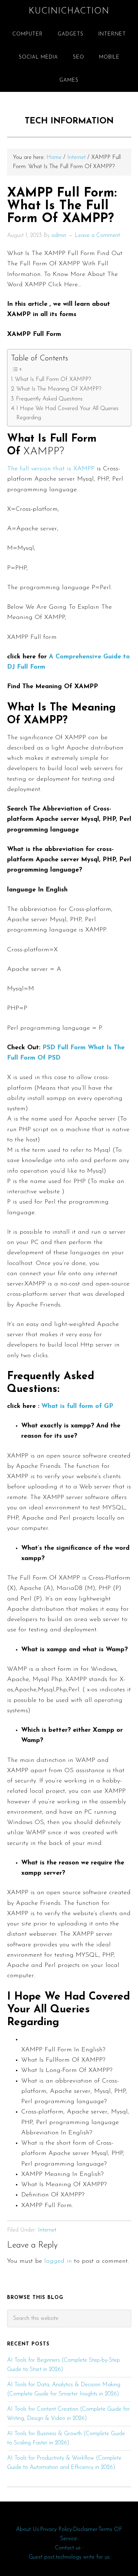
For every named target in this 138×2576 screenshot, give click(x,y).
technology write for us (83, 2557)
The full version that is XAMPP (52, 469)
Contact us (68, 2548)
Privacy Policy (56, 2530)
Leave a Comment (97, 236)
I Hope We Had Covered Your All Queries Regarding (67, 413)
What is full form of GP (77, 1406)
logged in (58, 2261)
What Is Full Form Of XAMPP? (53, 380)
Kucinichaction (69, 11)
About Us (27, 2530)
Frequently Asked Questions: (50, 399)
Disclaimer (85, 2530)
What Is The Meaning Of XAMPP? (59, 389)
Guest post (42, 2557)
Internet (47, 2230)
